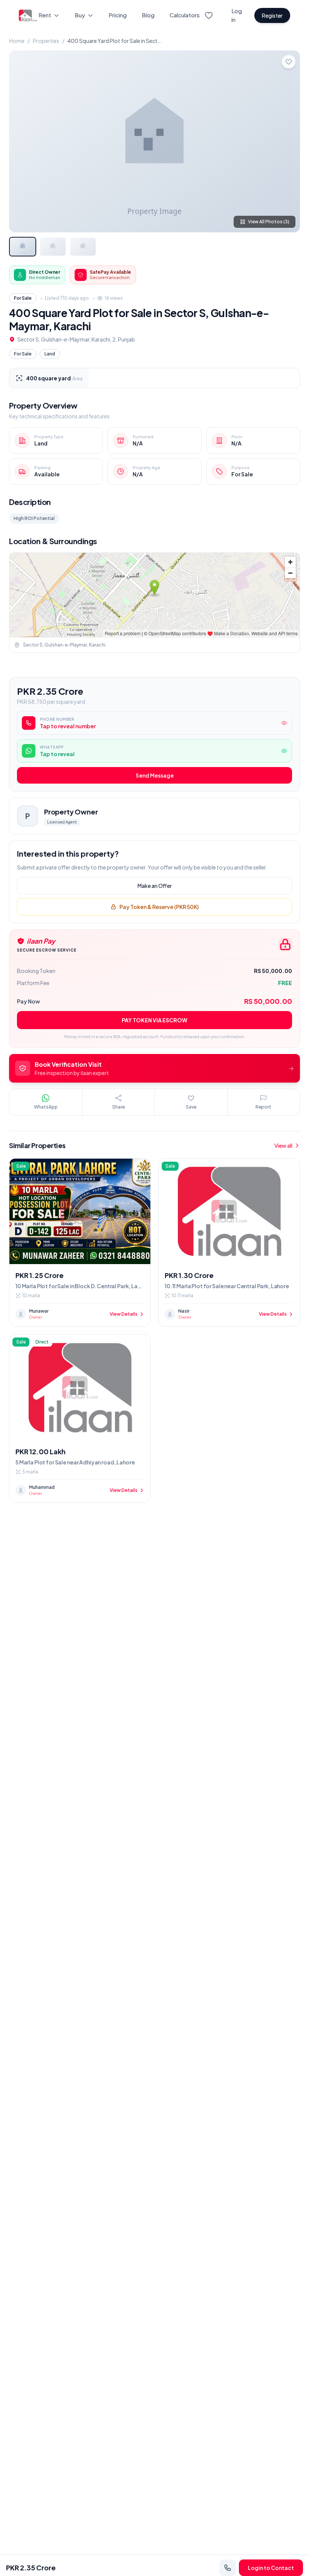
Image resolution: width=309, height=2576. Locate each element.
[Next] (288, 141)
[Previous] (21, 141)
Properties (46, 41)
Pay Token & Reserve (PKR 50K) (159, 907)
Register (272, 15)
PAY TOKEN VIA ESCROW (154, 1020)
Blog (148, 15)
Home (17, 41)
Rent (45, 15)
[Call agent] (228, 2568)
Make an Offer (155, 886)
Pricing (118, 15)
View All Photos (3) (269, 222)
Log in (237, 15)
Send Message (155, 775)
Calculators (185, 15)
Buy (80, 15)
